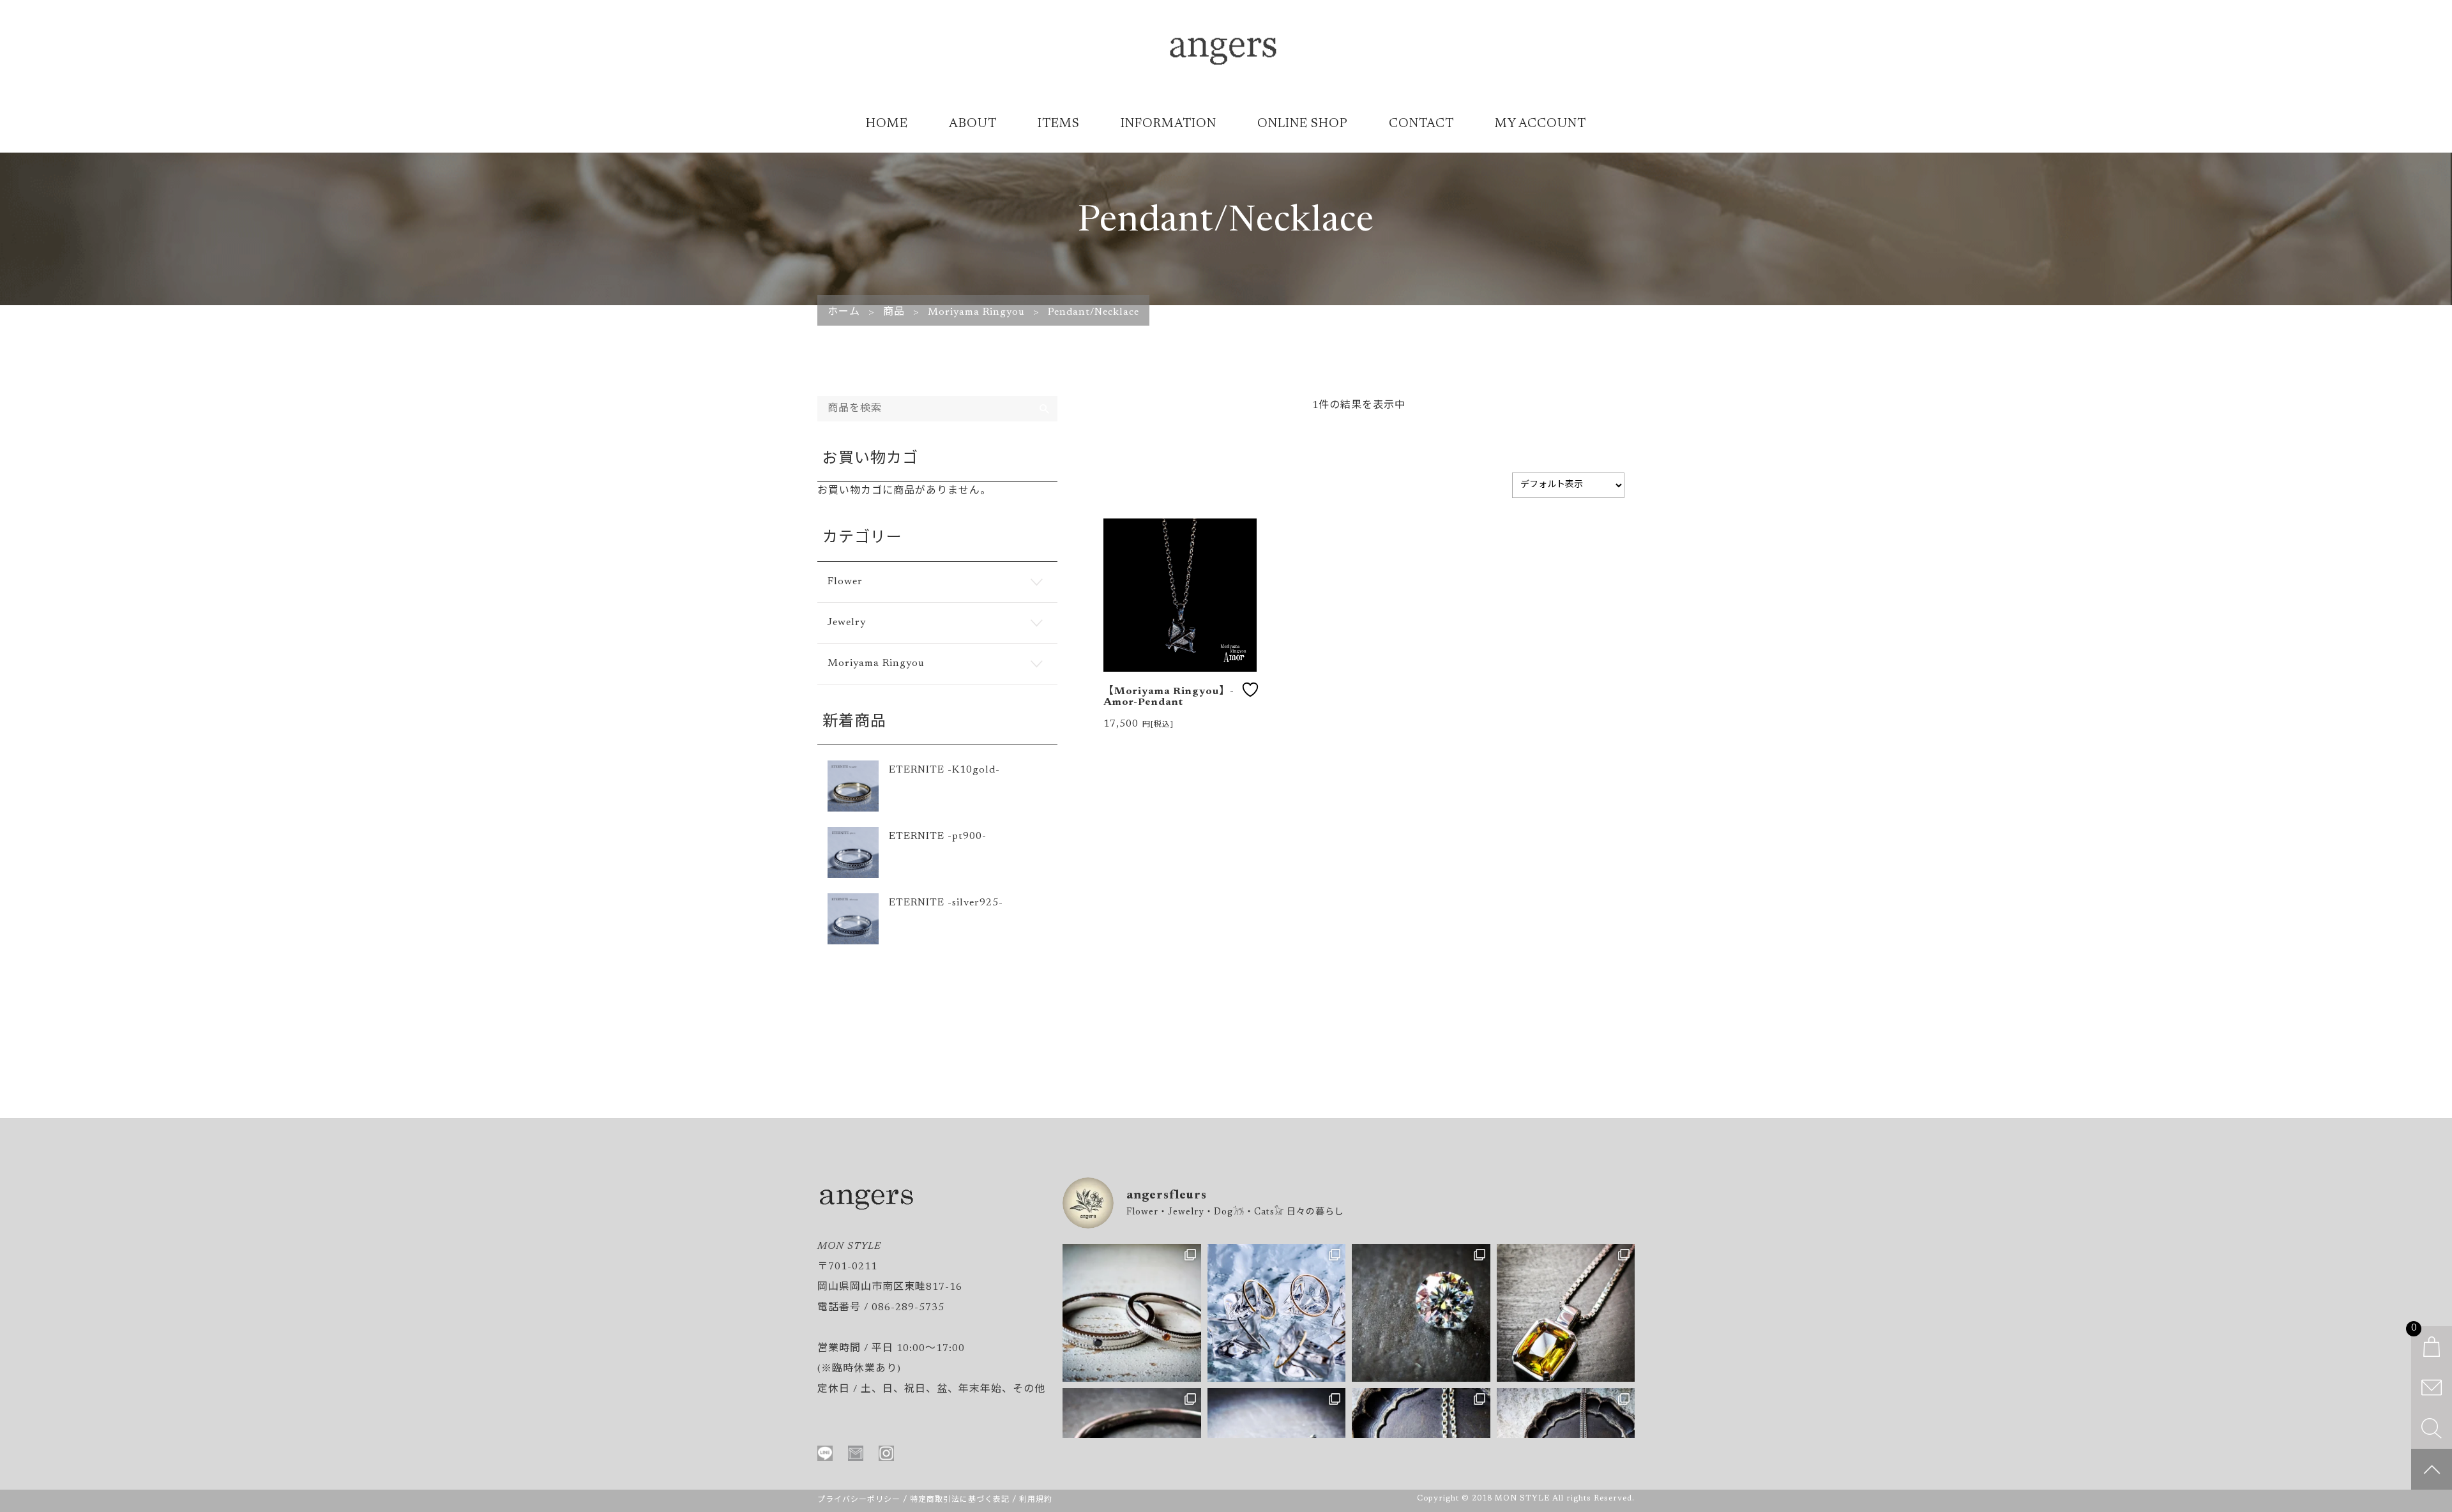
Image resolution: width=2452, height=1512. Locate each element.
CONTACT (1421, 124)
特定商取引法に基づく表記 (960, 1500)
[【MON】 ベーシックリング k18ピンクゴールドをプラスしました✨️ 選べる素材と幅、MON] (1277, 1313)
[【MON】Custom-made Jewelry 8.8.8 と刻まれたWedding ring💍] (1132, 1313)
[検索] (1045, 409)
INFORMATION (1169, 124)
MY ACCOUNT (1540, 124)
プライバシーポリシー (859, 1500)
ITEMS (1059, 124)
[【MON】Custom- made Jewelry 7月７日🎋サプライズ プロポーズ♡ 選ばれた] (1421, 1313)
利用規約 (1036, 1500)
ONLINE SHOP (1303, 124)
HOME (887, 124)
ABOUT (973, 124)
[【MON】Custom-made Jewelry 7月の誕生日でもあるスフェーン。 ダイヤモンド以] (1566, 1313)
